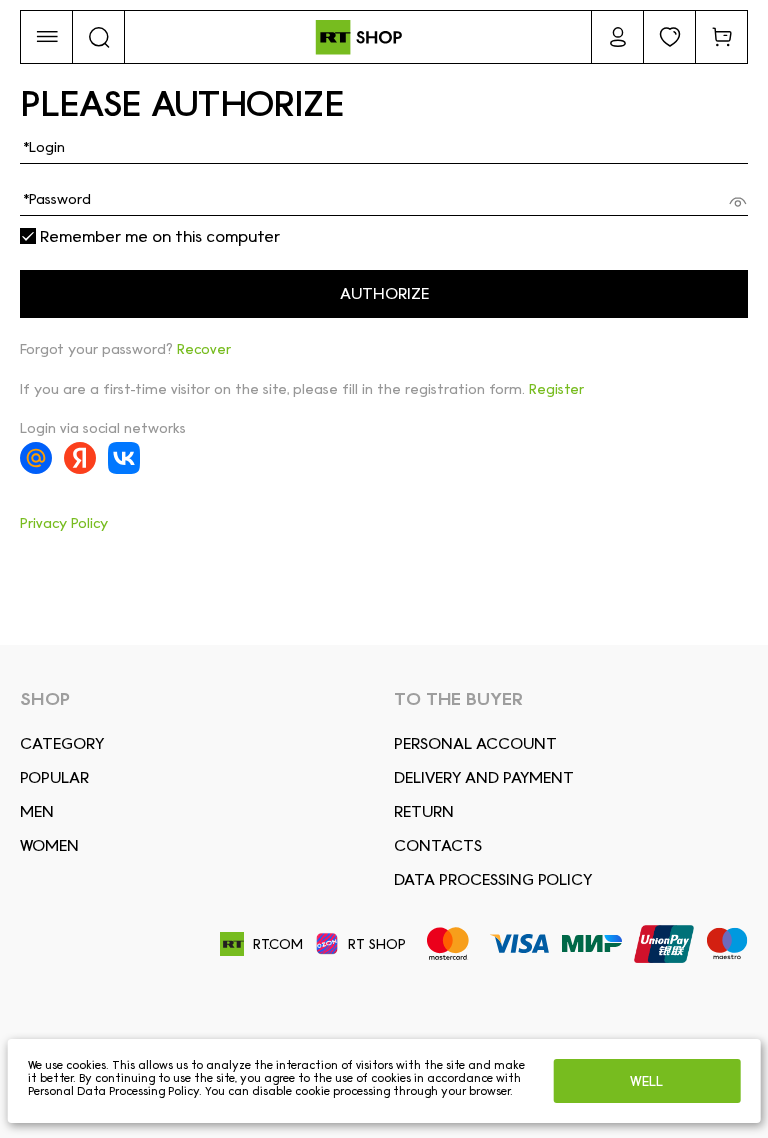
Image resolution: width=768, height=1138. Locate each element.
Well (646, 1081)
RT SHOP (377, 944)
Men (37, 811)
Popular (54, 777)
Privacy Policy (64, 523)
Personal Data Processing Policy (113, 1091)
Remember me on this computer (158, 237)
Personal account (475, 743)
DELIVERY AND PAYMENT (484, 777)
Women (49, 845)
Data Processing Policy (493, 879)
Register (556, 389)
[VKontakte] (124, 458)
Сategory (62, 743)
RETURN (424, 811)
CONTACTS (438, 845)
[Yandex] (80, 458)
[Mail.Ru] (36, 458)
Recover (204, 349)
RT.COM (278, 944)
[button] (46, 37)
